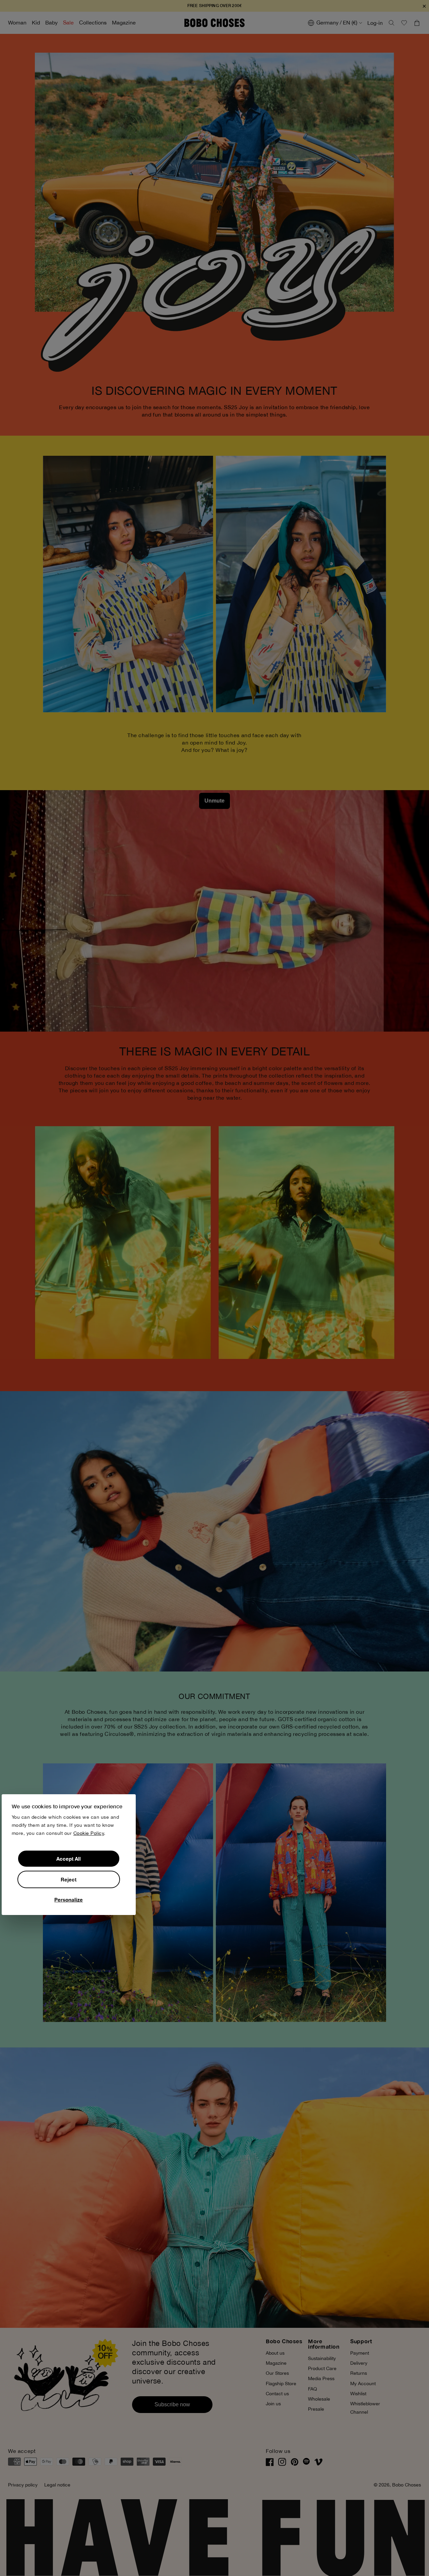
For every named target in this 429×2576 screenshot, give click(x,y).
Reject (69, 1879)
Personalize (69, 1900)
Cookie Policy (89, 1833)
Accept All (69, 1859)
